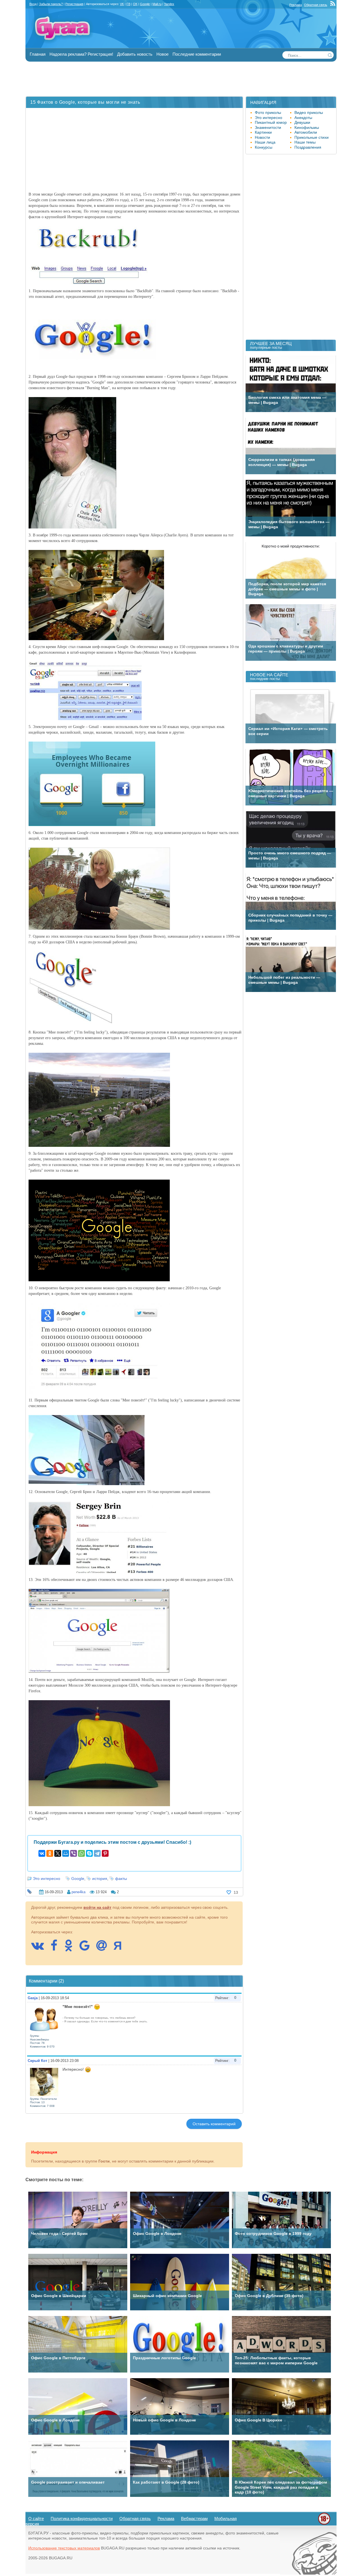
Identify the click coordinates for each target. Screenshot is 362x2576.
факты (121, 1879)
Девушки (302, 122)
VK (122, 4)
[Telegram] (97, 1853)
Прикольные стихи (312, 137)
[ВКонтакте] (42, 1853)
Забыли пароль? (51, 4)
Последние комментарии (197, 54)
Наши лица (265, 142)
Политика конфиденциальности (82, 2518)
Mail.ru (157, 4)
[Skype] (89, 1853)
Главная (38, 54)
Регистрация (74, 4)
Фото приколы (268, 112)
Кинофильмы (307, 127)
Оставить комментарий (214, 2124)
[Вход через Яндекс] (120, 1948)
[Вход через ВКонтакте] (40, 1948)
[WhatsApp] (81, 1853)
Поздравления (308, 147)
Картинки (263, 132)
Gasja (33, 1998)
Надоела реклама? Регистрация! (81, 54)
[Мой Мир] (66, 1853)
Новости (262, 137)
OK (135, 4)
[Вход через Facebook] (57, 1948)
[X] (58, 1853)
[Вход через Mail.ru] (104, 1948)
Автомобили (306, 132)
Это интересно (47, 1879)
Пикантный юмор (271, 122)
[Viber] (74, 1853)
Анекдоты (303, 118)
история (100, 1879)
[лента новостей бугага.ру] (333, 5)
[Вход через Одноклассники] (71, 1948)
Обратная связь (316, 5)
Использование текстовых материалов (64, 2548)
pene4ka (78, 1892)
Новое (162, 54)
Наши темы (305, 142)
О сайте (36, 2518)
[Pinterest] (105, 1853)
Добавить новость (135, 54)
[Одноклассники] (50, 1853)
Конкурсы (264, 147)
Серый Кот (37, 2061)
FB (128, 4)
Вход (33, 4)
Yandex (169, 4)
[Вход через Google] (87, 1948)
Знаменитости (268, 127)
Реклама (296, 5)
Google (78, 1879)
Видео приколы (309, 112)
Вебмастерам (194, 2518)
